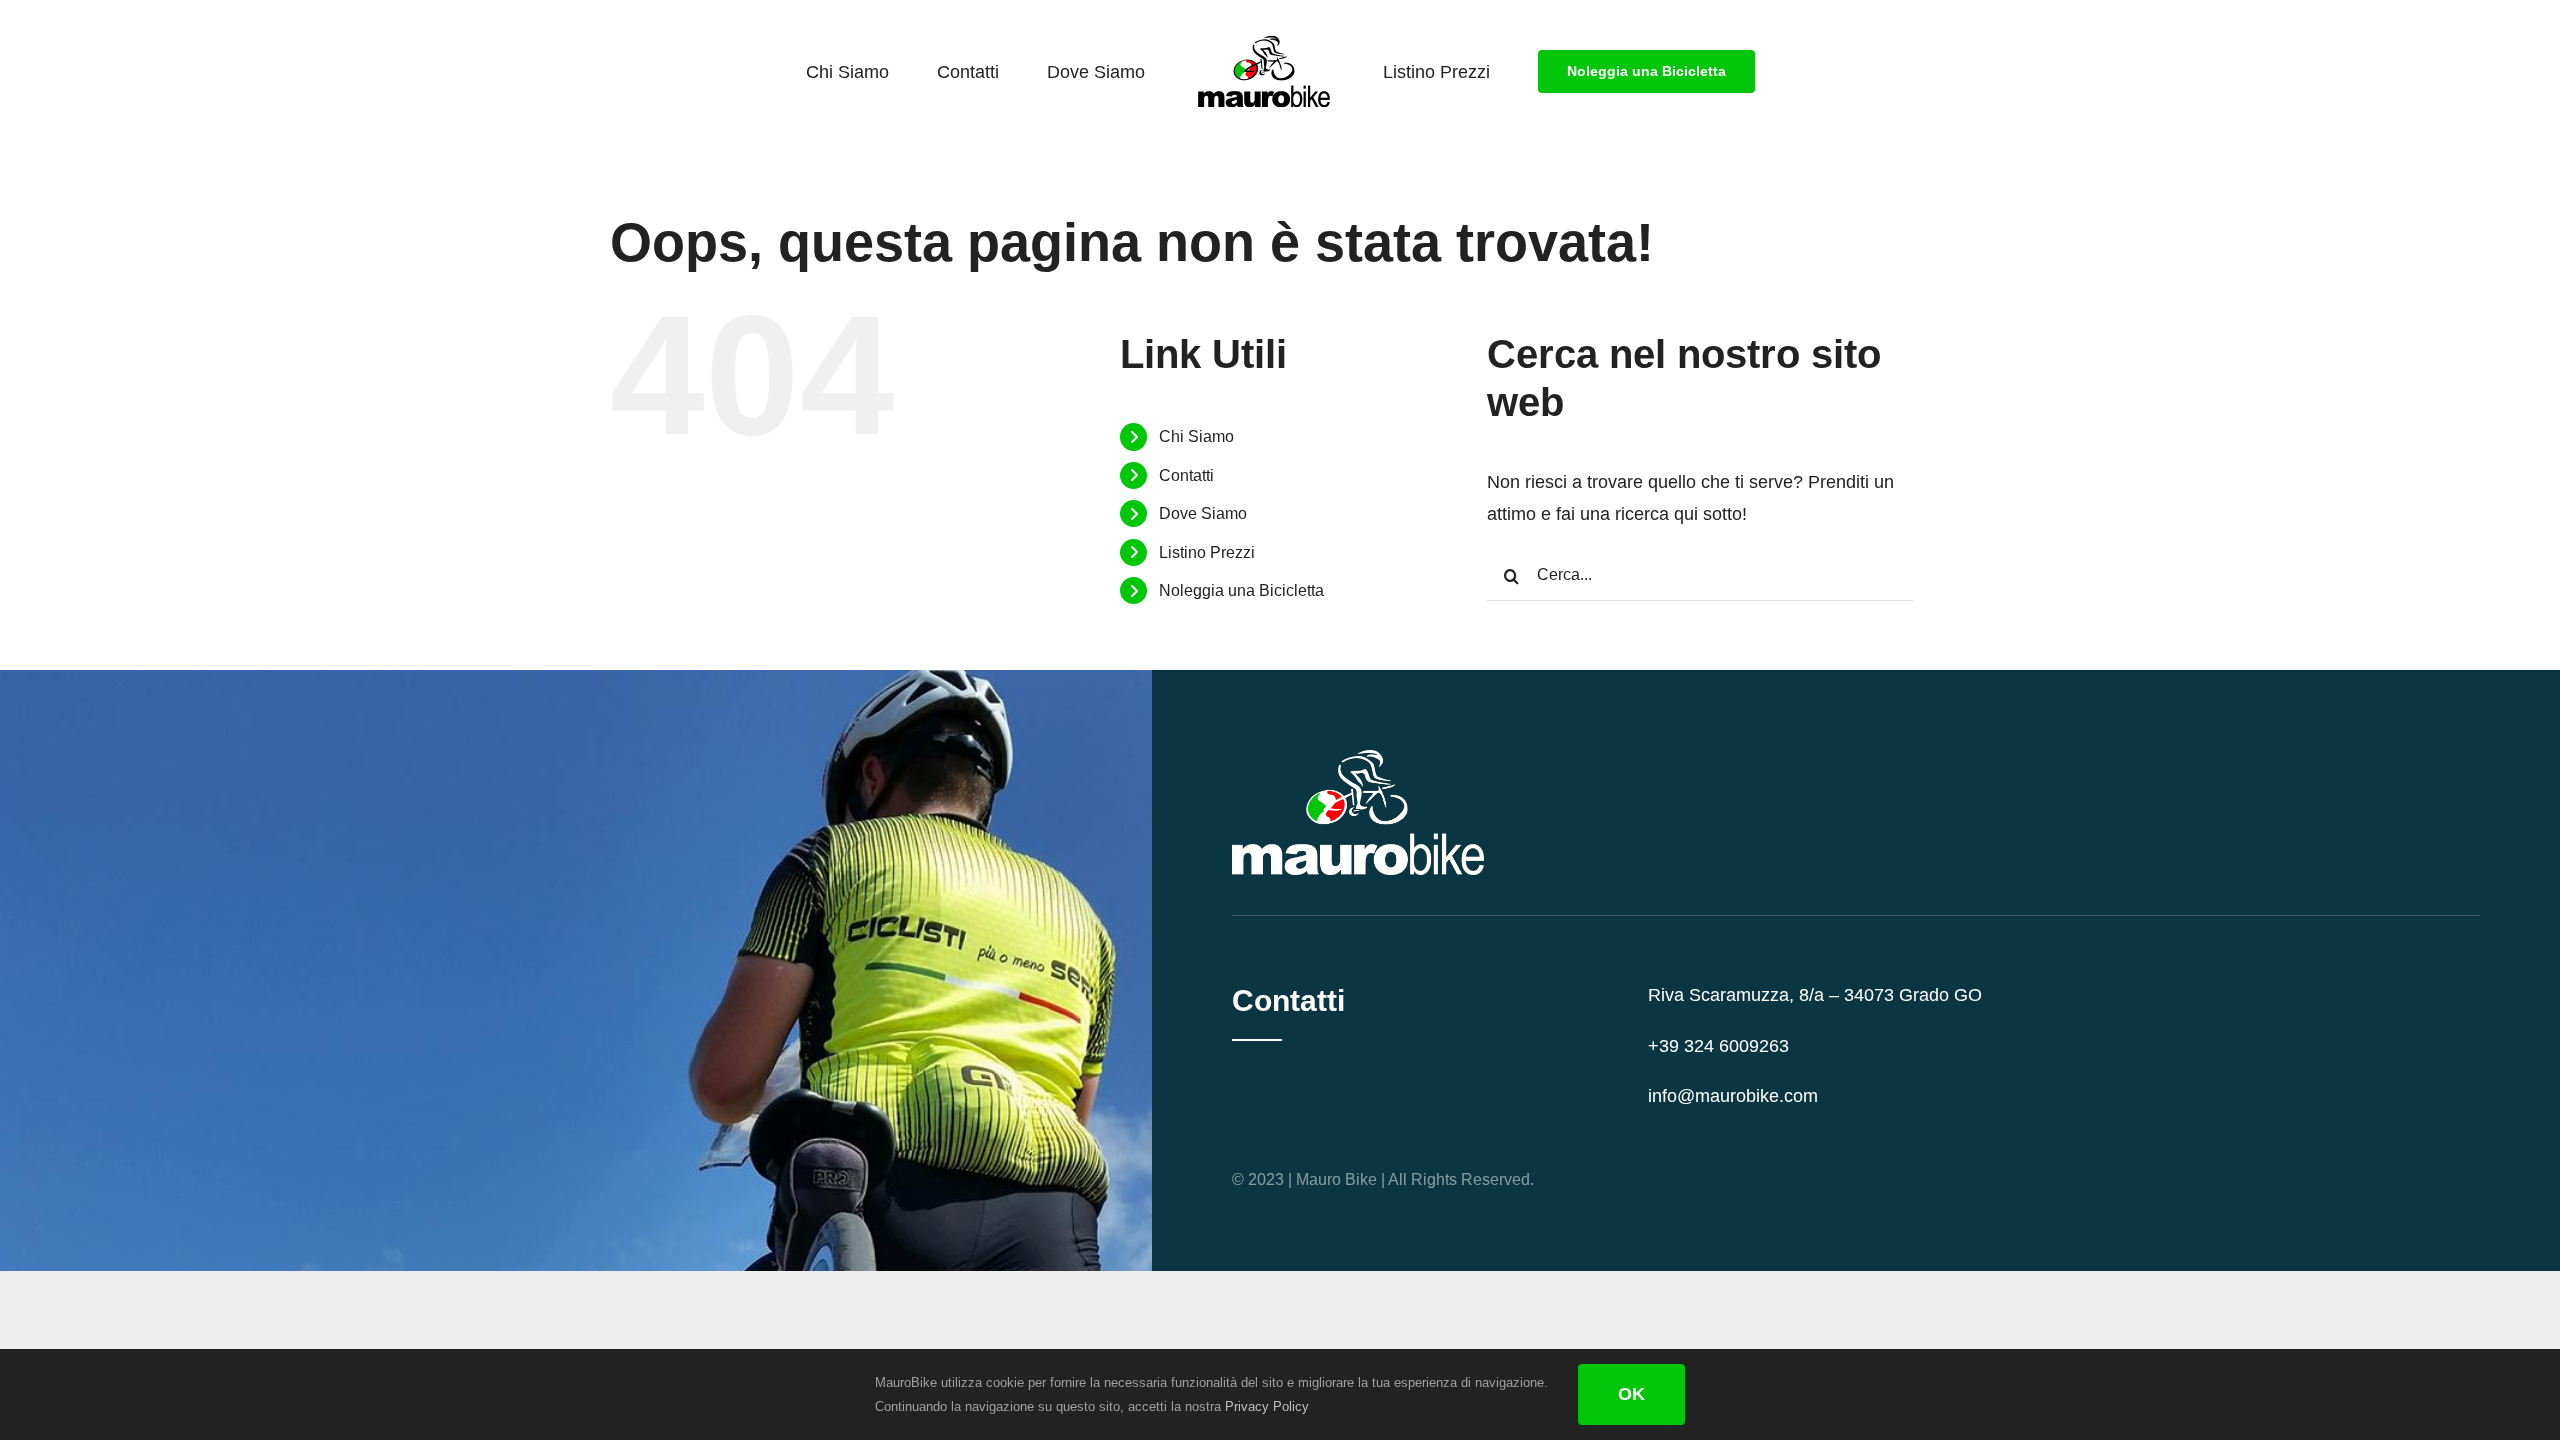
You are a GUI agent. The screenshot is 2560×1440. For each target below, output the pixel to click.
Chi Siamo (1196, 436)
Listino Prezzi (1207, 552)
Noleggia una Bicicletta (1241, 590)
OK (1631, 1394)
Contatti (1186, 475)
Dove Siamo (1203, 513)
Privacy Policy (1267, 1406)
